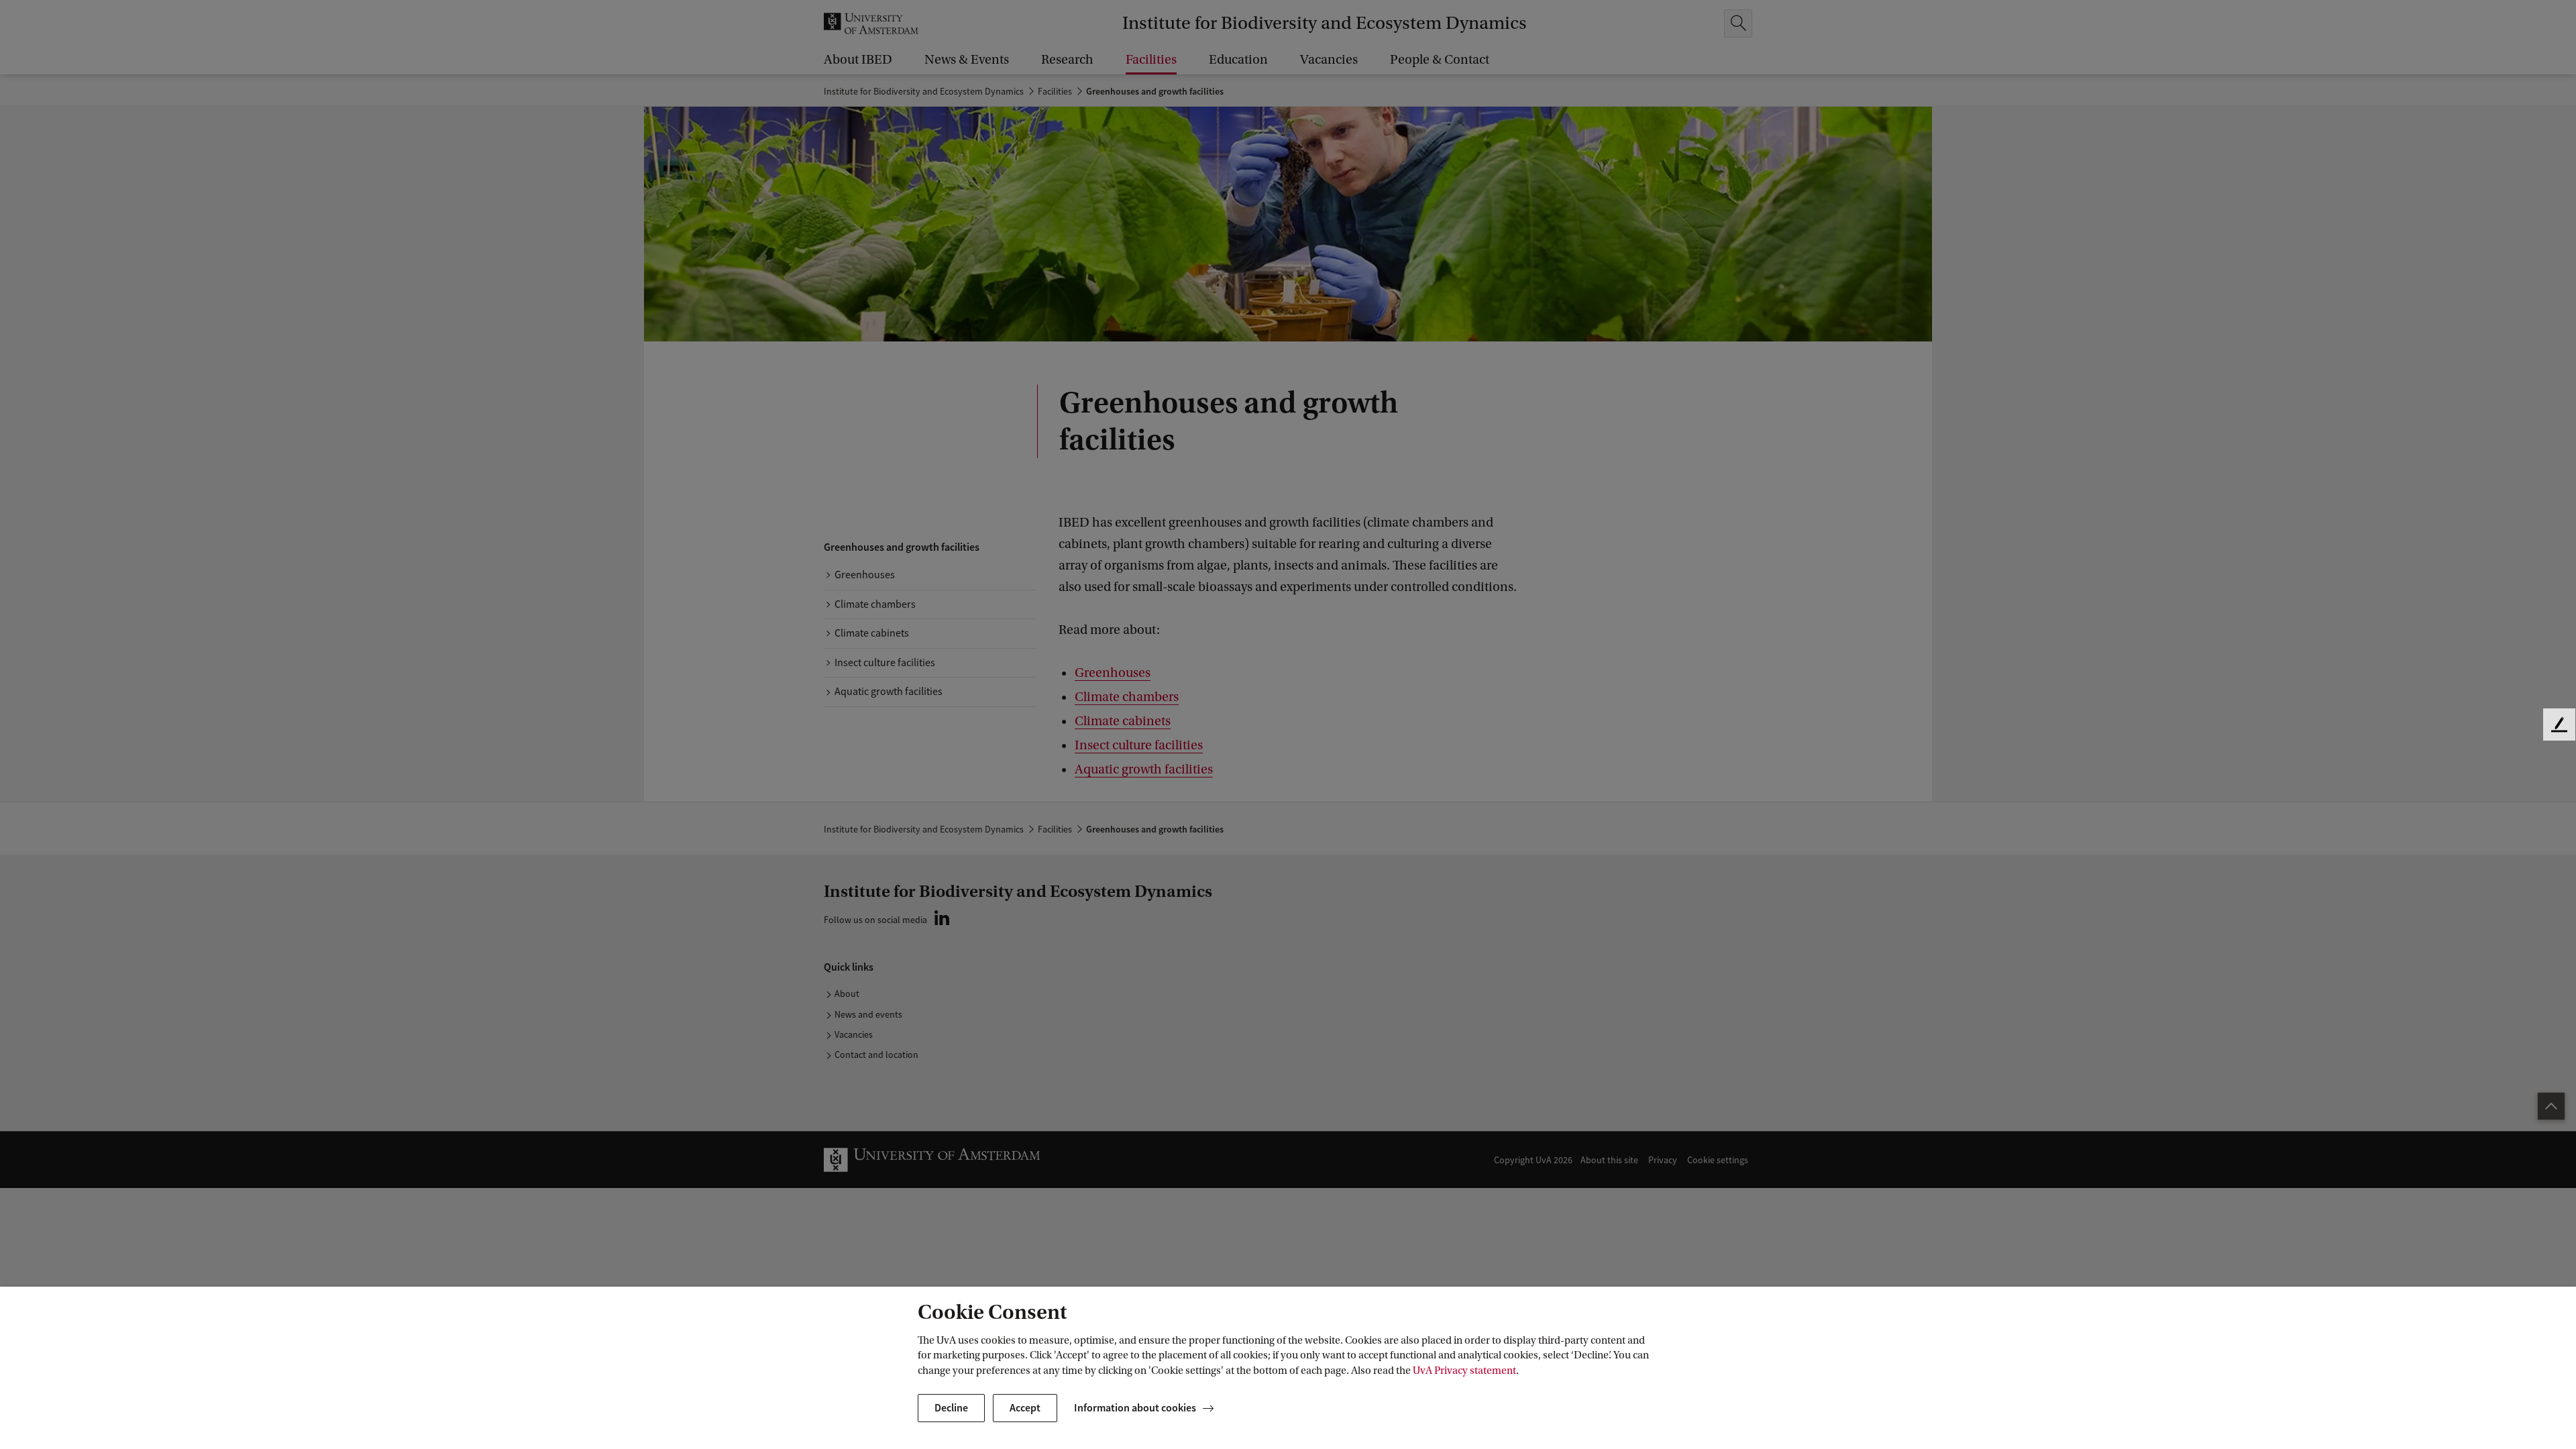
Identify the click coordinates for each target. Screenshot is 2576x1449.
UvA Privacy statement (1464, 1371)
